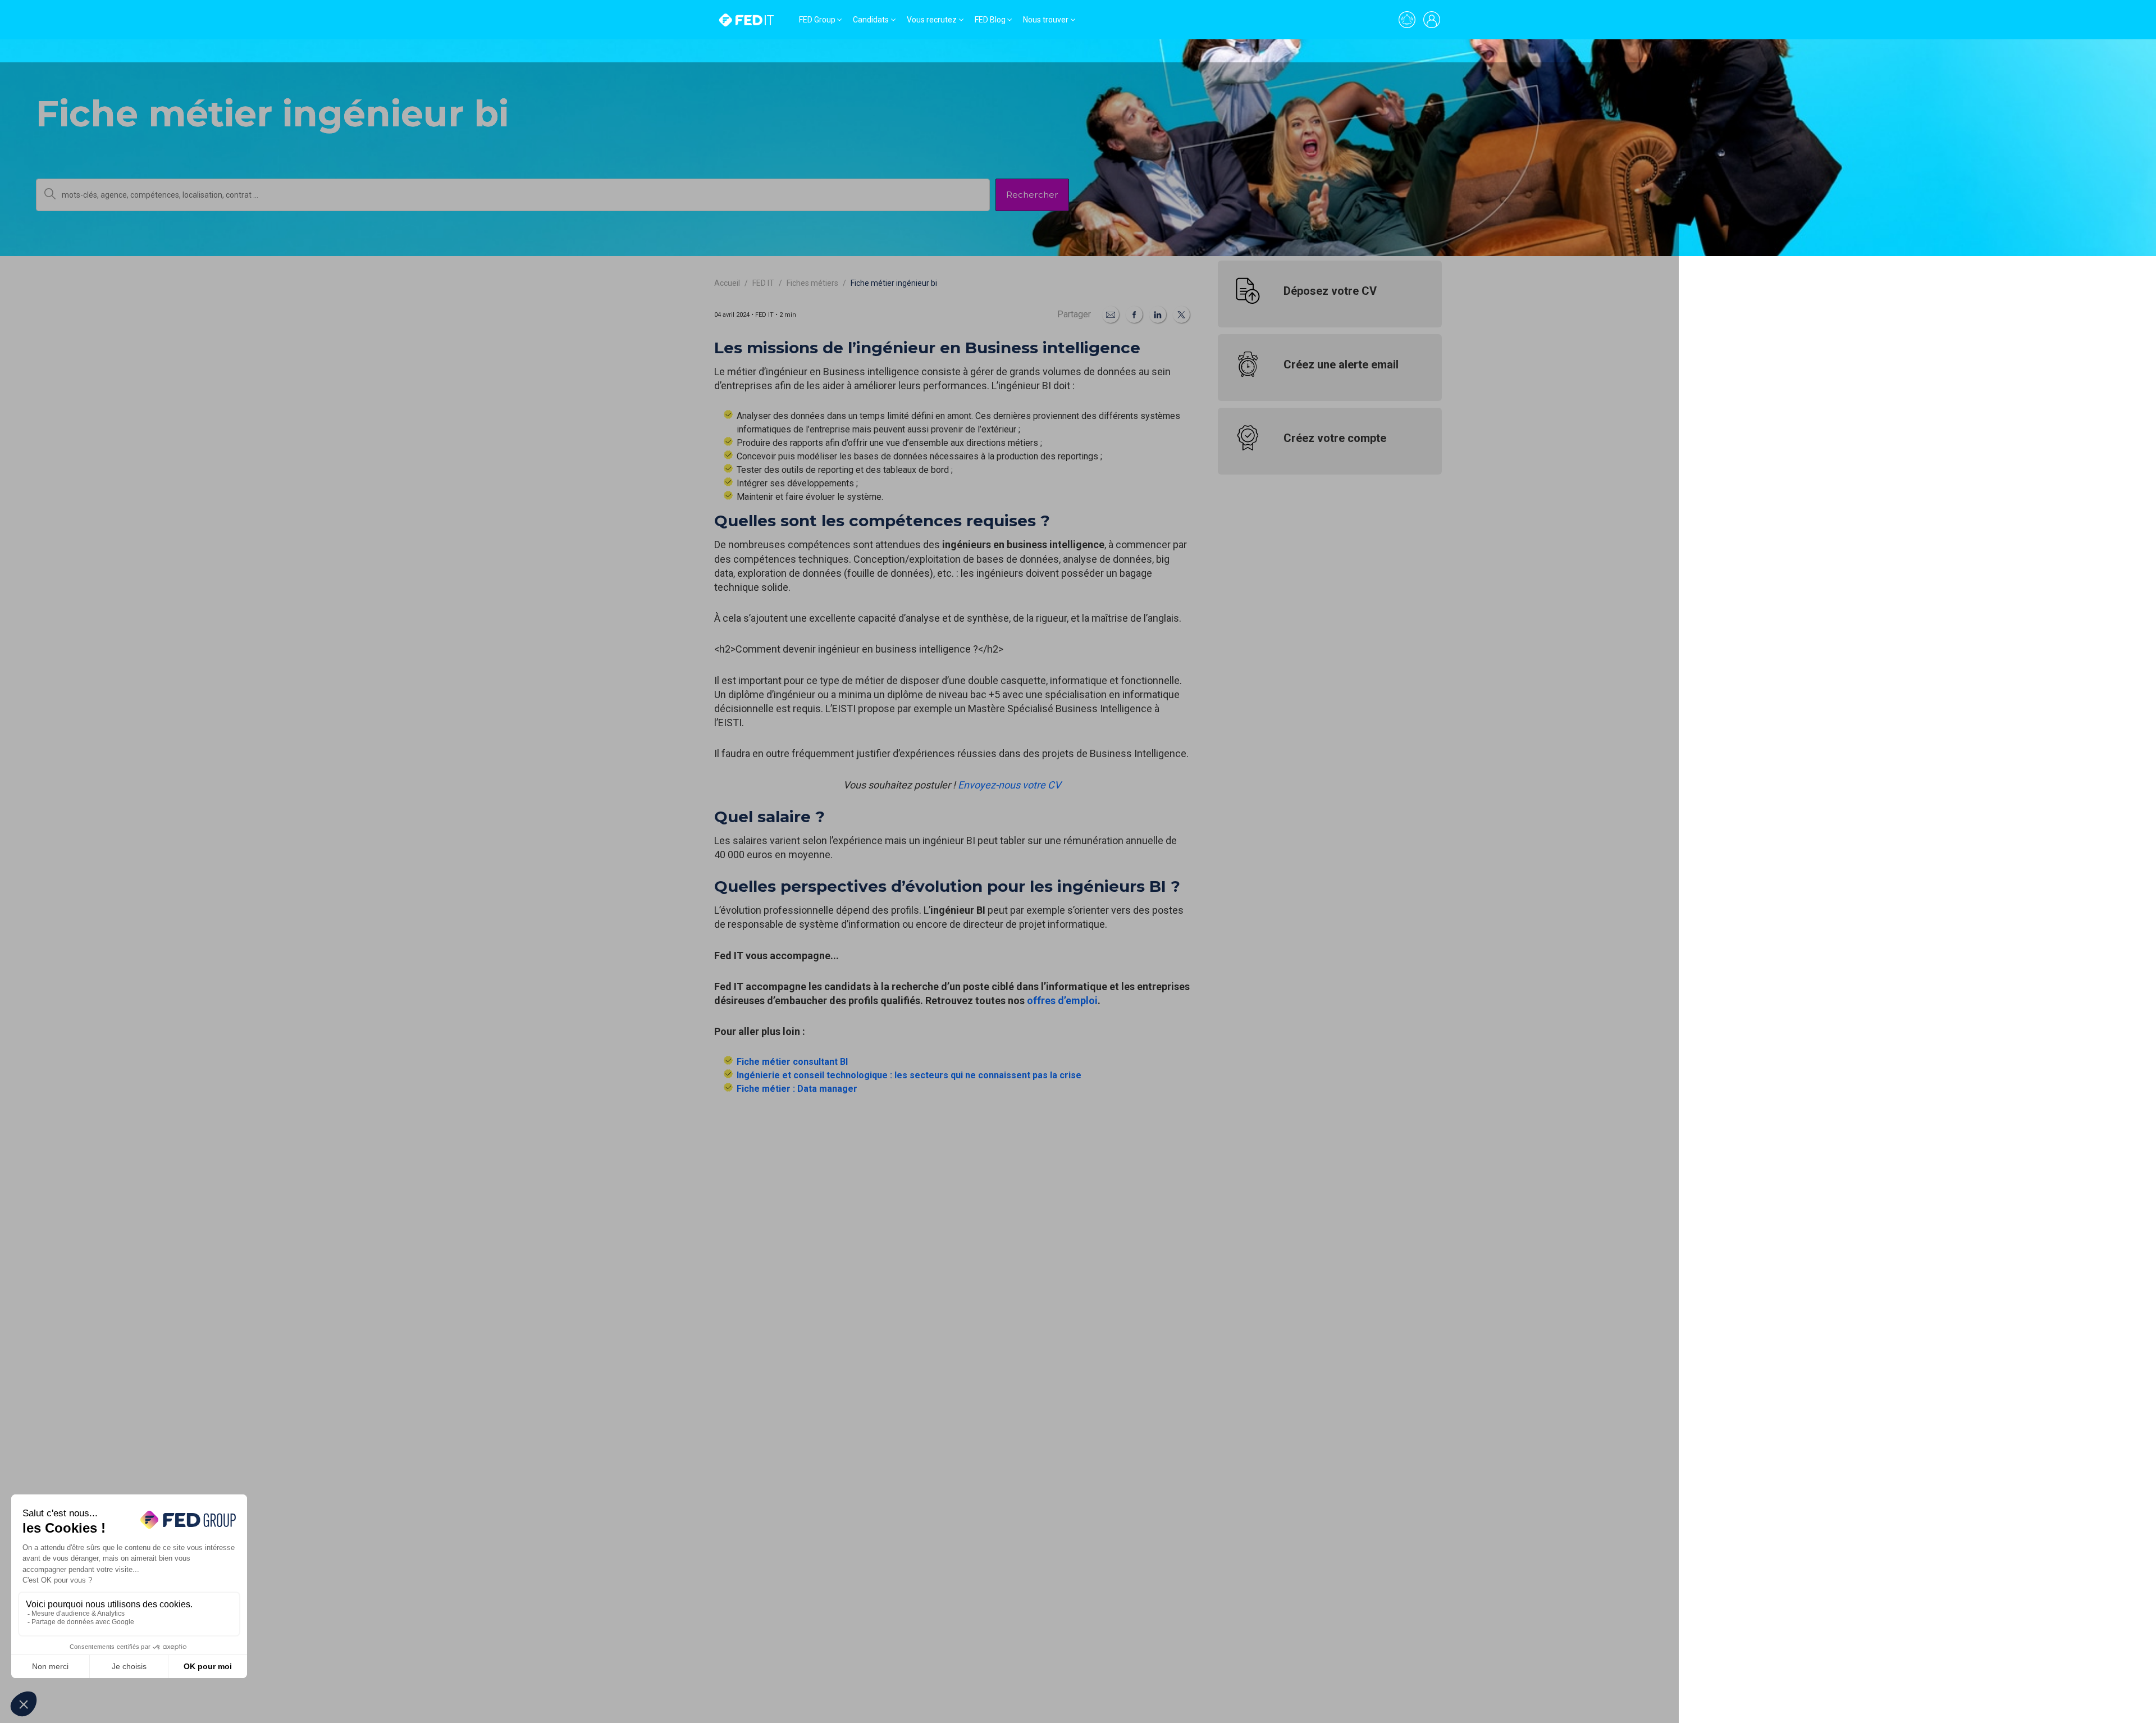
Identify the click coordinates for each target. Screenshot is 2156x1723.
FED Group (817, 20)
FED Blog (990, 20)
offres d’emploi (1062, 1000)
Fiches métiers (812, 283)
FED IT (763, 283)
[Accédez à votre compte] (1432, 20)
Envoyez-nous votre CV (1009, 785)
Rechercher (1032, 195)
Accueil (727, 283)
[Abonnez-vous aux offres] (1407, 20)
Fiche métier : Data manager (797, 1089)
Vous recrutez (932, 20)
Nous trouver (1046, 20)
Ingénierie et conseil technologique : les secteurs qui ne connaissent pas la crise (909, 1075)
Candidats (871, 20)
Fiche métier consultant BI (792, 1062)
